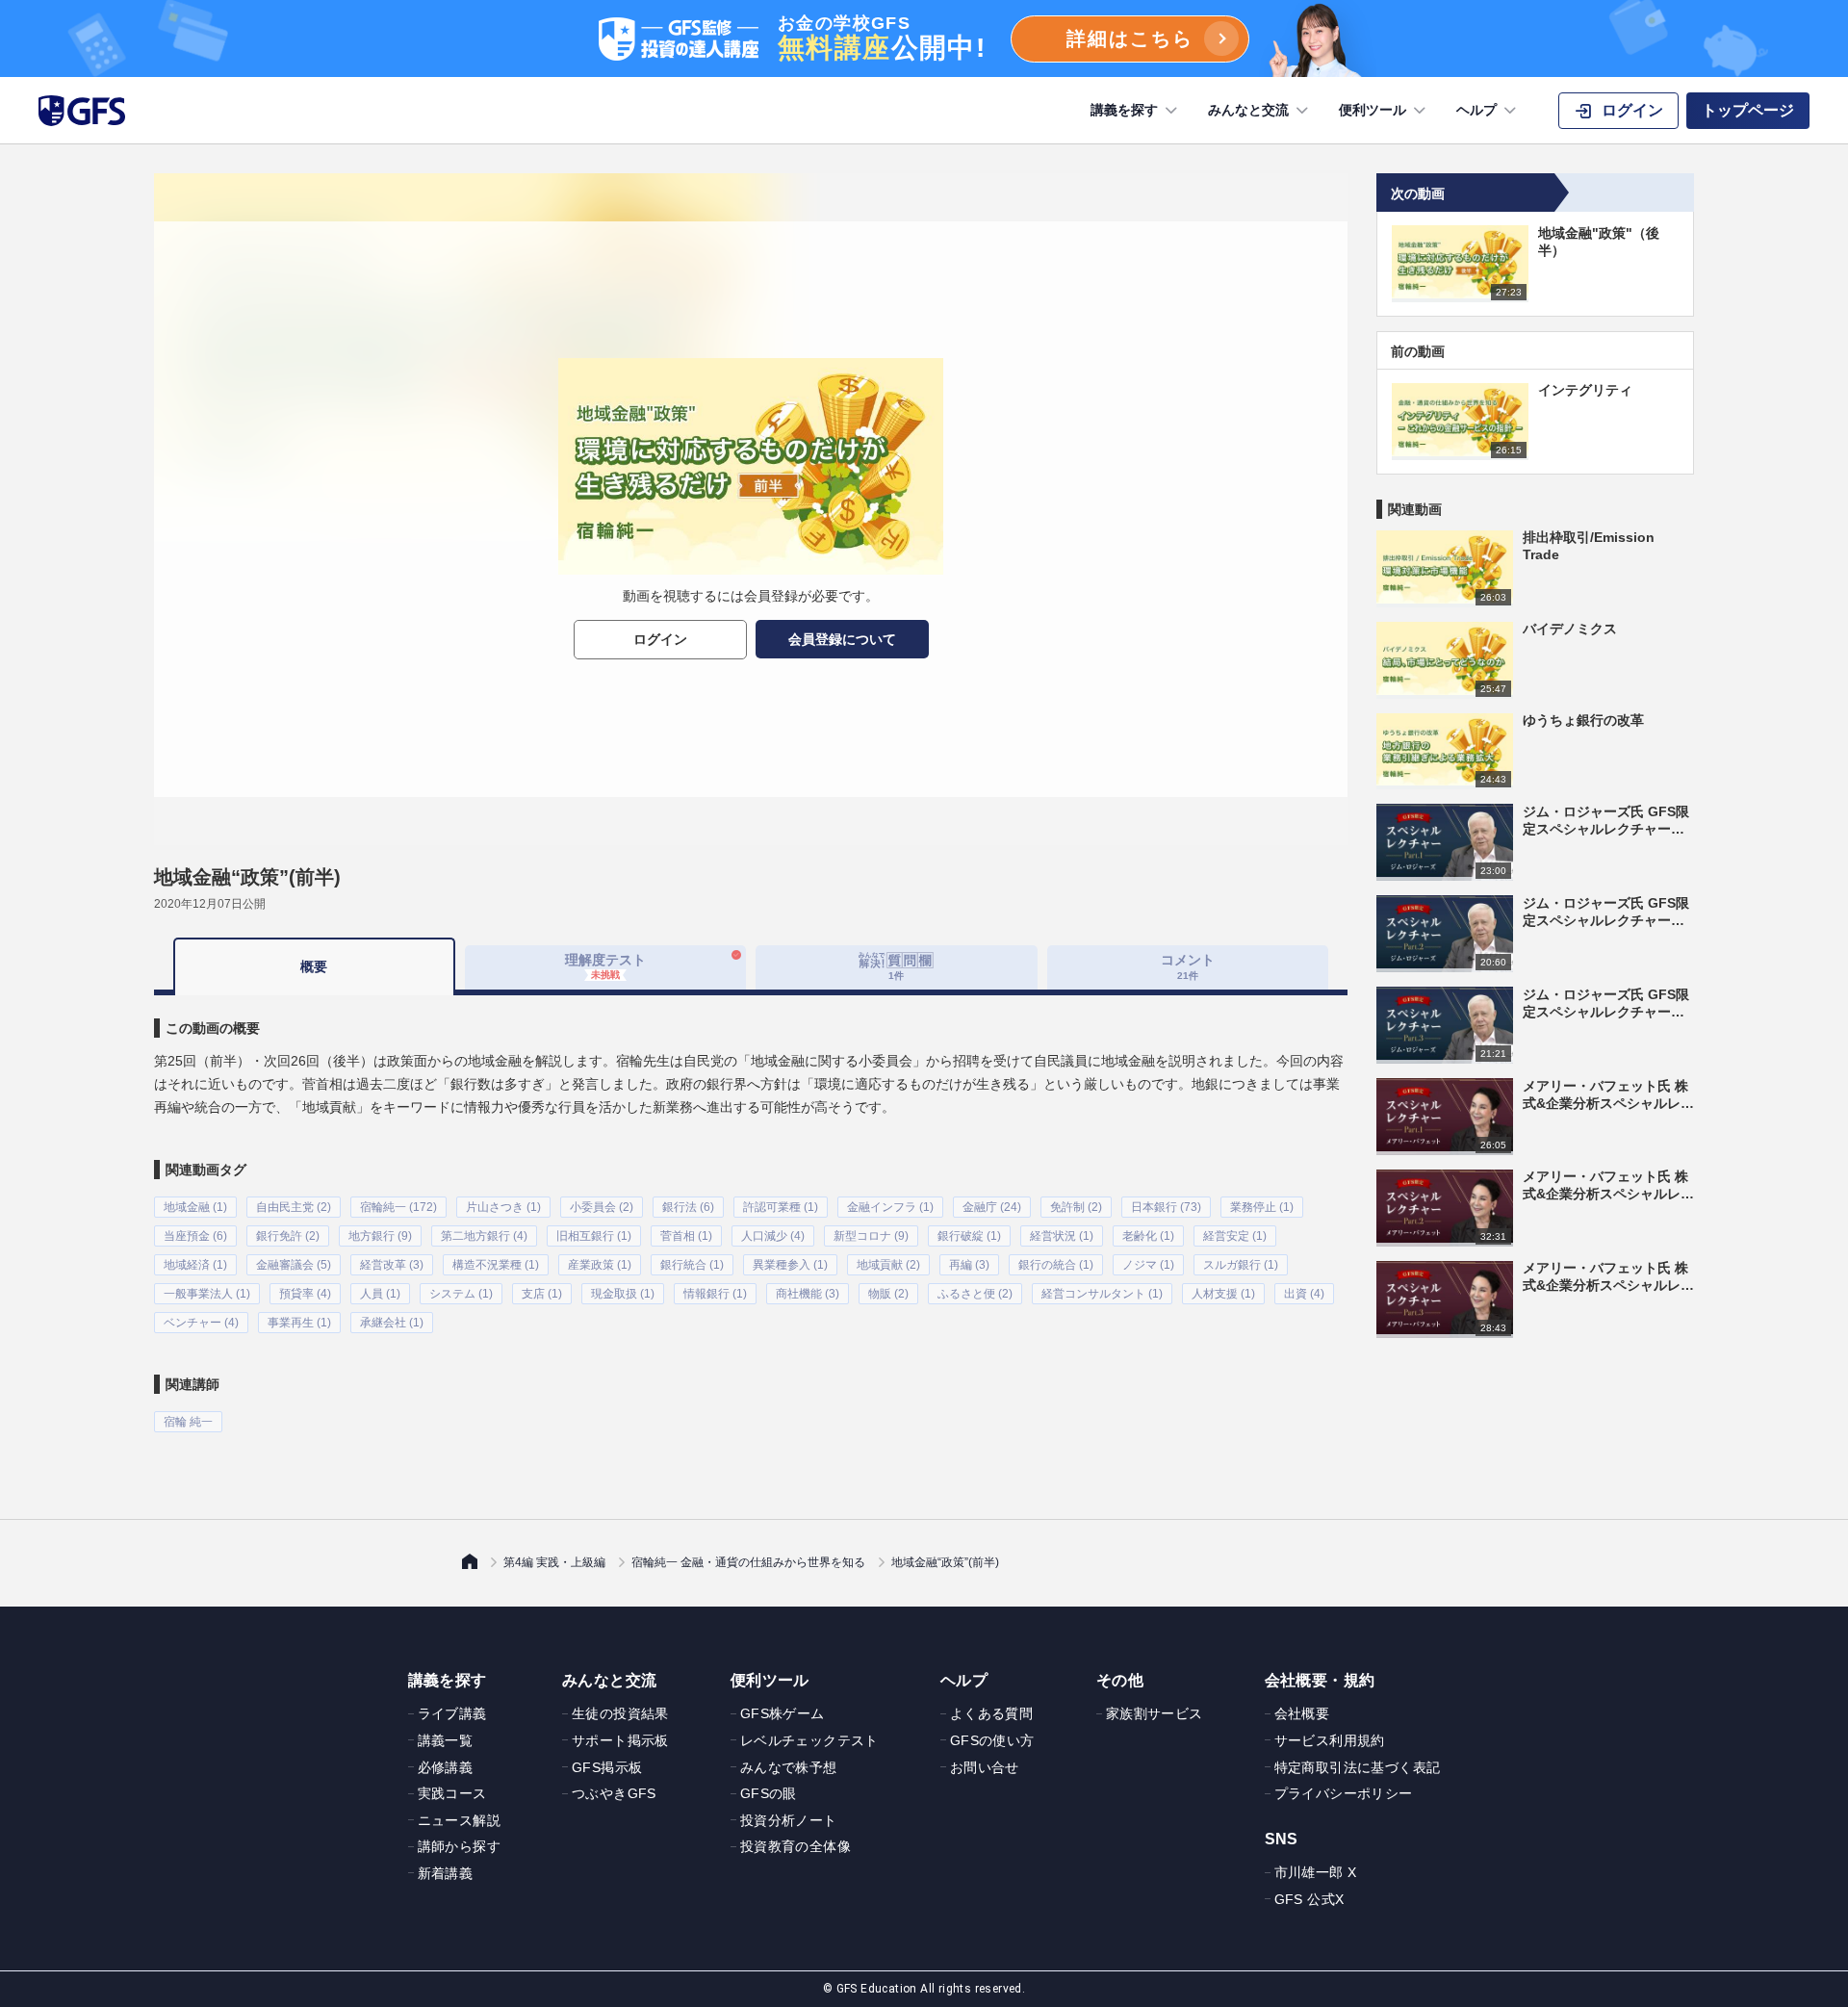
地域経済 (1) (195, 1265)
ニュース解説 (459, 1820)
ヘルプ (1476, 110)
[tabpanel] (751, 1214)
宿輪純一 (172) (398, 1207)
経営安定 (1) (1235, 1236)
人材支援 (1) (1223, 1294)
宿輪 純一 (188, 1422)
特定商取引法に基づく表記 (1358, 1767)
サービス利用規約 (1330, 1740)
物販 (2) (888, 1294)
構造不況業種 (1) (496, 1265)
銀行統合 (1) (692, 1265)
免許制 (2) (1076, 1207)
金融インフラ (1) (890, 1207)
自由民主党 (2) (294, 1207)
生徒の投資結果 (620, 1713)
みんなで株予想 (789, 1767)
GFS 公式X (1309, 1899)
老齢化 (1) (1148, 1236)
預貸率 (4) (305, 1294)
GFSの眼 (769, 1793)
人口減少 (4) (773, 1236)
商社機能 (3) (808, 1294)
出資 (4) (1304, 1294)
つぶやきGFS (614, 1793)
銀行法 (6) (688, 1207)
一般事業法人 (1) (207, 1294)
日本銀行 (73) (1166, 1207)
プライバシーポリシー (1344, 1793)
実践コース (452, 1793)
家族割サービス (1155, 1713)
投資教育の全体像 (796, 1846)
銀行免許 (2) (288, 1236)
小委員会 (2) (602, 1207)
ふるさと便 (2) (975, 1294)
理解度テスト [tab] (605, 966)
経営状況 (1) (1062, 1236)
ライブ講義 (452, 1713)
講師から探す (459, 1846)
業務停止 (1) (1262, 1207)
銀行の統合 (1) (1056, 1265)
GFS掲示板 (607, 1767)
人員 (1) (380, 1294)
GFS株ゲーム (783, 1713)
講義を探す (1124, 110)
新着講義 (446, 1873)
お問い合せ (985, 1767)
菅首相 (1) (686, 1236)
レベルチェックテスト (809, 1740)
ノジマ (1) (1148, 1265)
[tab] (897, 967)
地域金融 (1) (195, 1207)
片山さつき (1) (503, 1207)
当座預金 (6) (195, 1236)
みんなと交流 (1248, 110)
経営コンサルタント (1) (1102, 1294)
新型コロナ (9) (871, 1236)
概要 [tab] (314, 966)
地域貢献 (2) (888, 1265)
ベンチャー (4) (201, 1323)
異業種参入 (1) (790, 1265)
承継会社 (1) (392, 1323)
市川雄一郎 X (1316, 1872)
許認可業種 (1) (781, 1207)
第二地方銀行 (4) (484, 1236)
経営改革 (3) (392, 1265)
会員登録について (842, 639)
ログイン (660, 639)
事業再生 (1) (299, 1323)
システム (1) (461, 1294)
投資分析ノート (789, 1820)
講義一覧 (446, 1740)
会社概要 (1302, 1713)
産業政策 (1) (600, 1265)
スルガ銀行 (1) (1241, 1265)
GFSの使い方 (992, 1740)
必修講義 (446, 1767)
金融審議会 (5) (294, 1265)
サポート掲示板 (620, 1740)
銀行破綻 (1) (969, 1236)
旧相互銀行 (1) (594, 1236)
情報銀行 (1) (715, 1294)
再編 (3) (969, 1265)
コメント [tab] (1188, 966)
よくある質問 (991, 1713)
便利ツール (1373, 110)
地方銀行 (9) (380, 1236)
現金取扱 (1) (623, 1294)
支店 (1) (542, 1294)
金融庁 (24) (992, 1207)
